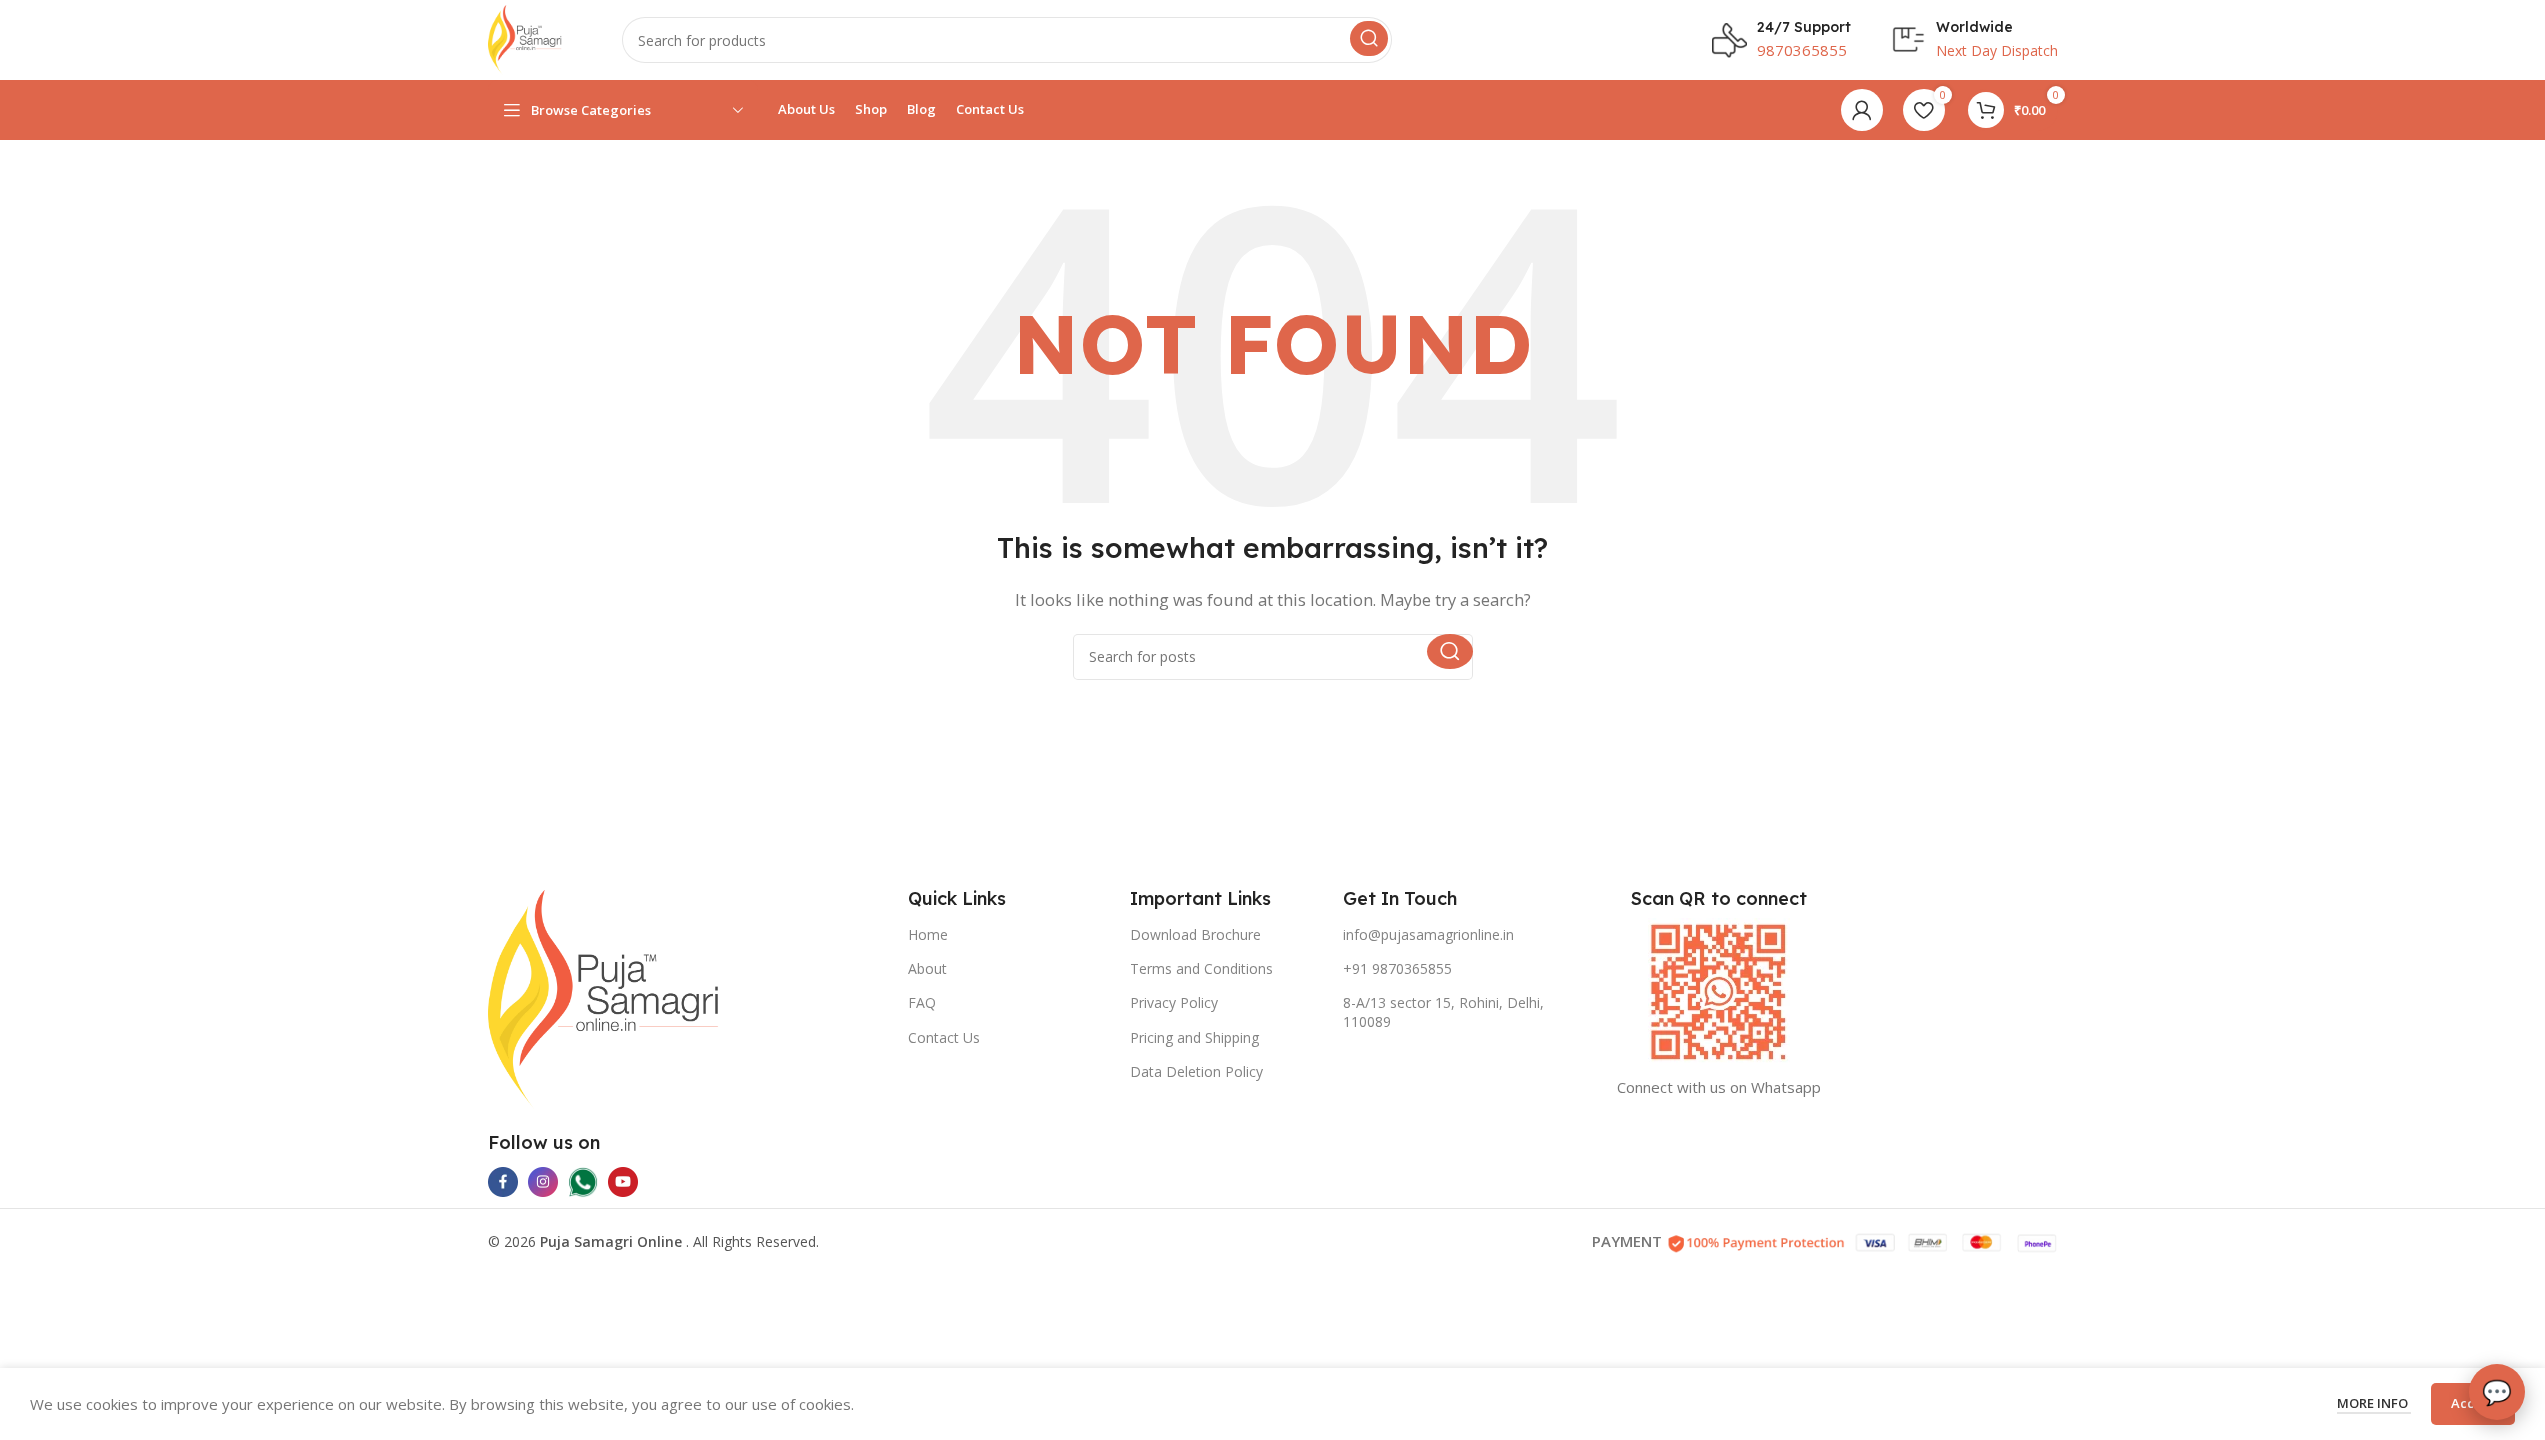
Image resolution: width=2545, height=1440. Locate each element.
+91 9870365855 (1397, 968)
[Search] (1369, 38)
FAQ (922, 1002)
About (927, 968)
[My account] (1862, 110)
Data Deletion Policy (1196, 1071)
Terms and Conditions (1201, 968)
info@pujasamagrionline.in (1428, 934)
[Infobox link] (1781, 40)
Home (928, 934)
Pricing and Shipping (1194, 1037)
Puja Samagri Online (613, 1241)
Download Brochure (1195, 934)
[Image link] (604, 997)
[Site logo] (525, 38)
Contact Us (944, 1037)
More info (2374, 1403)
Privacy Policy (1174, 1002)
